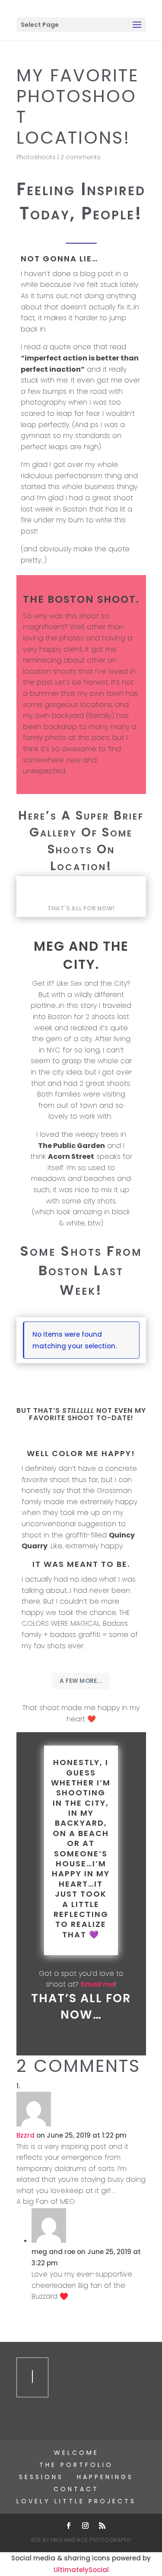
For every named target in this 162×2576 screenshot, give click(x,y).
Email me (98, 1984)
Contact (76, 2489)
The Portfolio (76, 2465)
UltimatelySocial (81, 2570)
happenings (105, 2477)
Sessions (41, 2477)
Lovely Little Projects (76, 2501)
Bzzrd (25, 2135)
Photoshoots (36, 157)
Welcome (76, 2453)
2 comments (81, 157)
